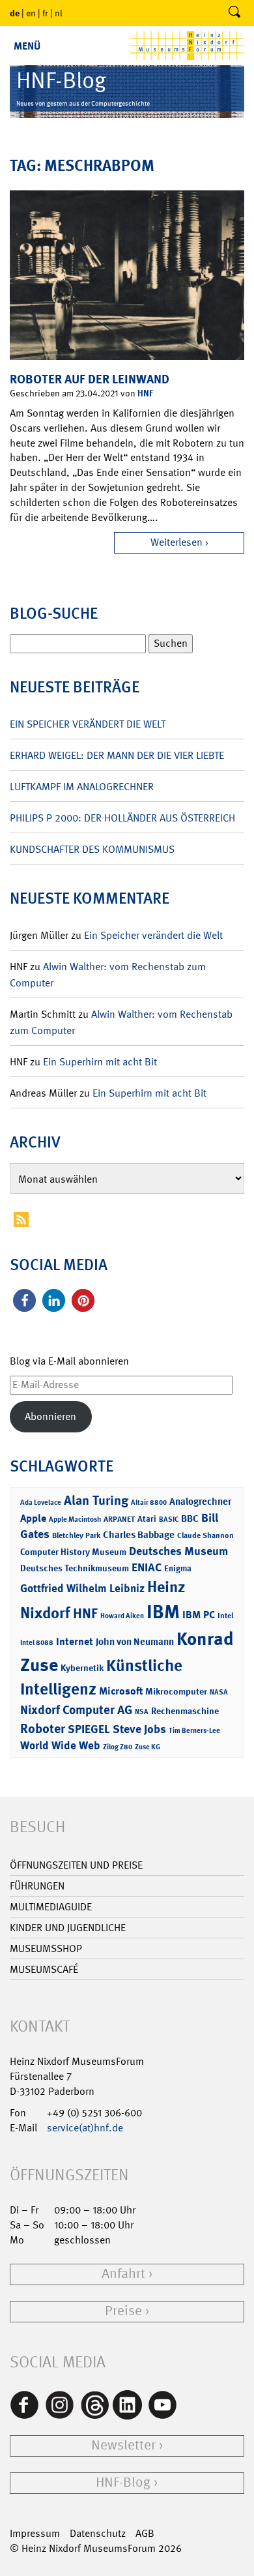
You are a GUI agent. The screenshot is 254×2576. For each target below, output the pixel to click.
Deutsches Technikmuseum (75, 1568)
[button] (24, 1300)
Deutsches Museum (178, 1551)
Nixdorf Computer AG (76, 1710)
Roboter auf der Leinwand (90, 379)
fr (45, 13)
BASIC (169, 1519)
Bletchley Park (76, 1535)
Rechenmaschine (185, 1710)
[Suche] (234, 13)
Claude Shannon (205, 1535)
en (31, 13)
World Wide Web (60, 1745)
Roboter (43, 1728)
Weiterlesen (176, 542)
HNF (145, 393)
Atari (147, 1519)
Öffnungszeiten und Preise (76, 1865)
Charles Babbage (139, 1535)
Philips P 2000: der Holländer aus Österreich (122, 818)
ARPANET (119, 1519)
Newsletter (123, 2445)
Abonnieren (50, 1416)
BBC (190, 1518)
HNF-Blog (123, 2482)
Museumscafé (44, 1969)
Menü (27, 46)
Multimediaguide (51, 1907)
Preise (123, 2311)
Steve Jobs (139, 1729)
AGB (145, 2533)
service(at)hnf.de (85, 2128)
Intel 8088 (37, 1643)
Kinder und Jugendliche (68, 1928)
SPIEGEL (89, 1729)
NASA (219, 1692)
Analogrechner (200, 1502)
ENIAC (147, 1567)
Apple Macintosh (75, 1519)
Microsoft (121, 1691)
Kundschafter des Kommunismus (92, 849)
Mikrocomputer (176, 1691)
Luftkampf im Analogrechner (82, 787)
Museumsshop (46, 1948)
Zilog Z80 (118, 1747)
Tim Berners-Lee (194, 1731)
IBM (163, 1612)
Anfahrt (123, 2274)
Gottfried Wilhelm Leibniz (82, 1588)
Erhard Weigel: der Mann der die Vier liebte (117, 755)
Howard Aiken (122, 1616)
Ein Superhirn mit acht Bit (100, 1062)
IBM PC (199, 1615)
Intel (225, 1616)
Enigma (178, 1568)
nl (59, 13)
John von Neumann (135, 1642)
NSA (142, 1712)
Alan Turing (96, 1500)
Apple (33, 1518)
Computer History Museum (73, 1551)
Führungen (37, 1886)
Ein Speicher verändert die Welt (88, 724)
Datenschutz (98, 2533)
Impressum (35, 2533)
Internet (75, 1641)
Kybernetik (82, 1667)
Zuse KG (148, 1747)
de (15, 13)
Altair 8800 (149, 1503)
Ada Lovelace (41, 1503)
